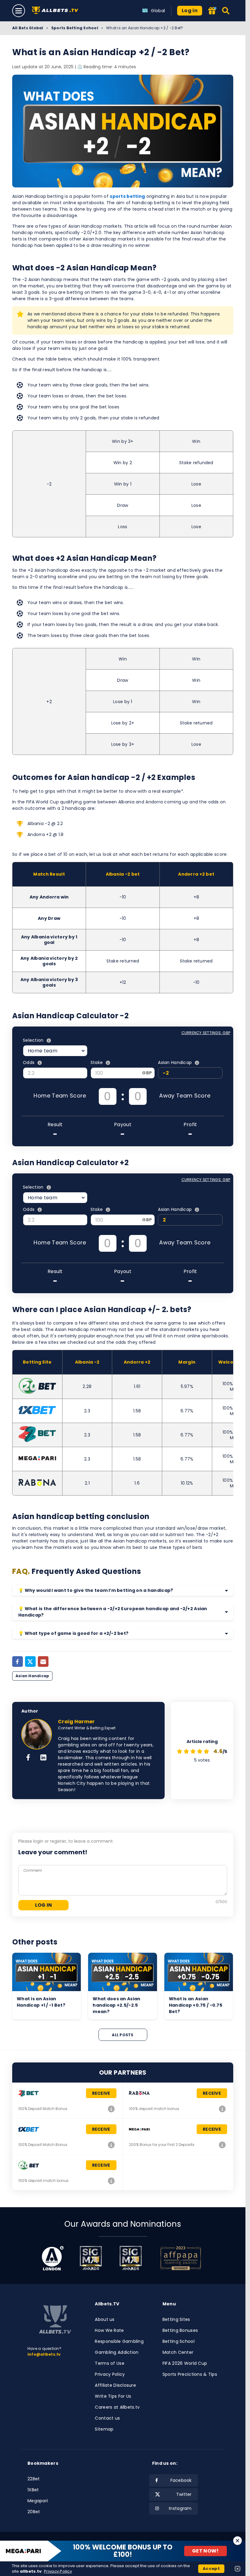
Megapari (38, 2501)
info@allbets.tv (44, 2354)
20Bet (34, 2512)
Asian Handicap (32, 1676)
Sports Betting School (75, 28)
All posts (123, 2035)
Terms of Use (109, 2363)
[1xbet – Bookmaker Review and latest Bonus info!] (112, 2145)
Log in (190, 11)
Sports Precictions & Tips (190, 2374)
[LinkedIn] (43, 1758)
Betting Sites (176, 2319)
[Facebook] (18, 1662)
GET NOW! (205, 2551)
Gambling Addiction (117, 2352)
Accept (211, 2569)
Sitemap (104, 2429)
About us (105, 2319)
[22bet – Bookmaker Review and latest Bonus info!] (112, 2109)
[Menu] (19, 11)
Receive (101, 2093)
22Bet (34, 2479)
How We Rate (109, 2330)
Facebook (181, 2480)
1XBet (33, 2490)
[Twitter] (30, 1662)
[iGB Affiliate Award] (53, 2258)
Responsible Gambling (119, 2341)
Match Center (178, 2352)
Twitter (184, 2494)
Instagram (180, 2508)
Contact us (107, 2418)
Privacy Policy (110, 2374)
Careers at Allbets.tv (117, 2407)
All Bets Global (28, 28)
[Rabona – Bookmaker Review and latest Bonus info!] (222, 2109)
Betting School (179, 2341)
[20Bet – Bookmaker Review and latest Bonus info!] (112, 2181)
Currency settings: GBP (206, 1033)
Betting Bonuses (180, 2330)
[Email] (43, 1662)
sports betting (127, 196)
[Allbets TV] (56, 11)
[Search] (226, 11)
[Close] (237, 2541)
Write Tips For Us (113, 2396)
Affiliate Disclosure (115, 2385)
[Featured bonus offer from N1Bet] (212, 11)
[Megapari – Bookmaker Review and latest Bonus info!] (222, 2145)
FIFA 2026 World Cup (185, 2363)
